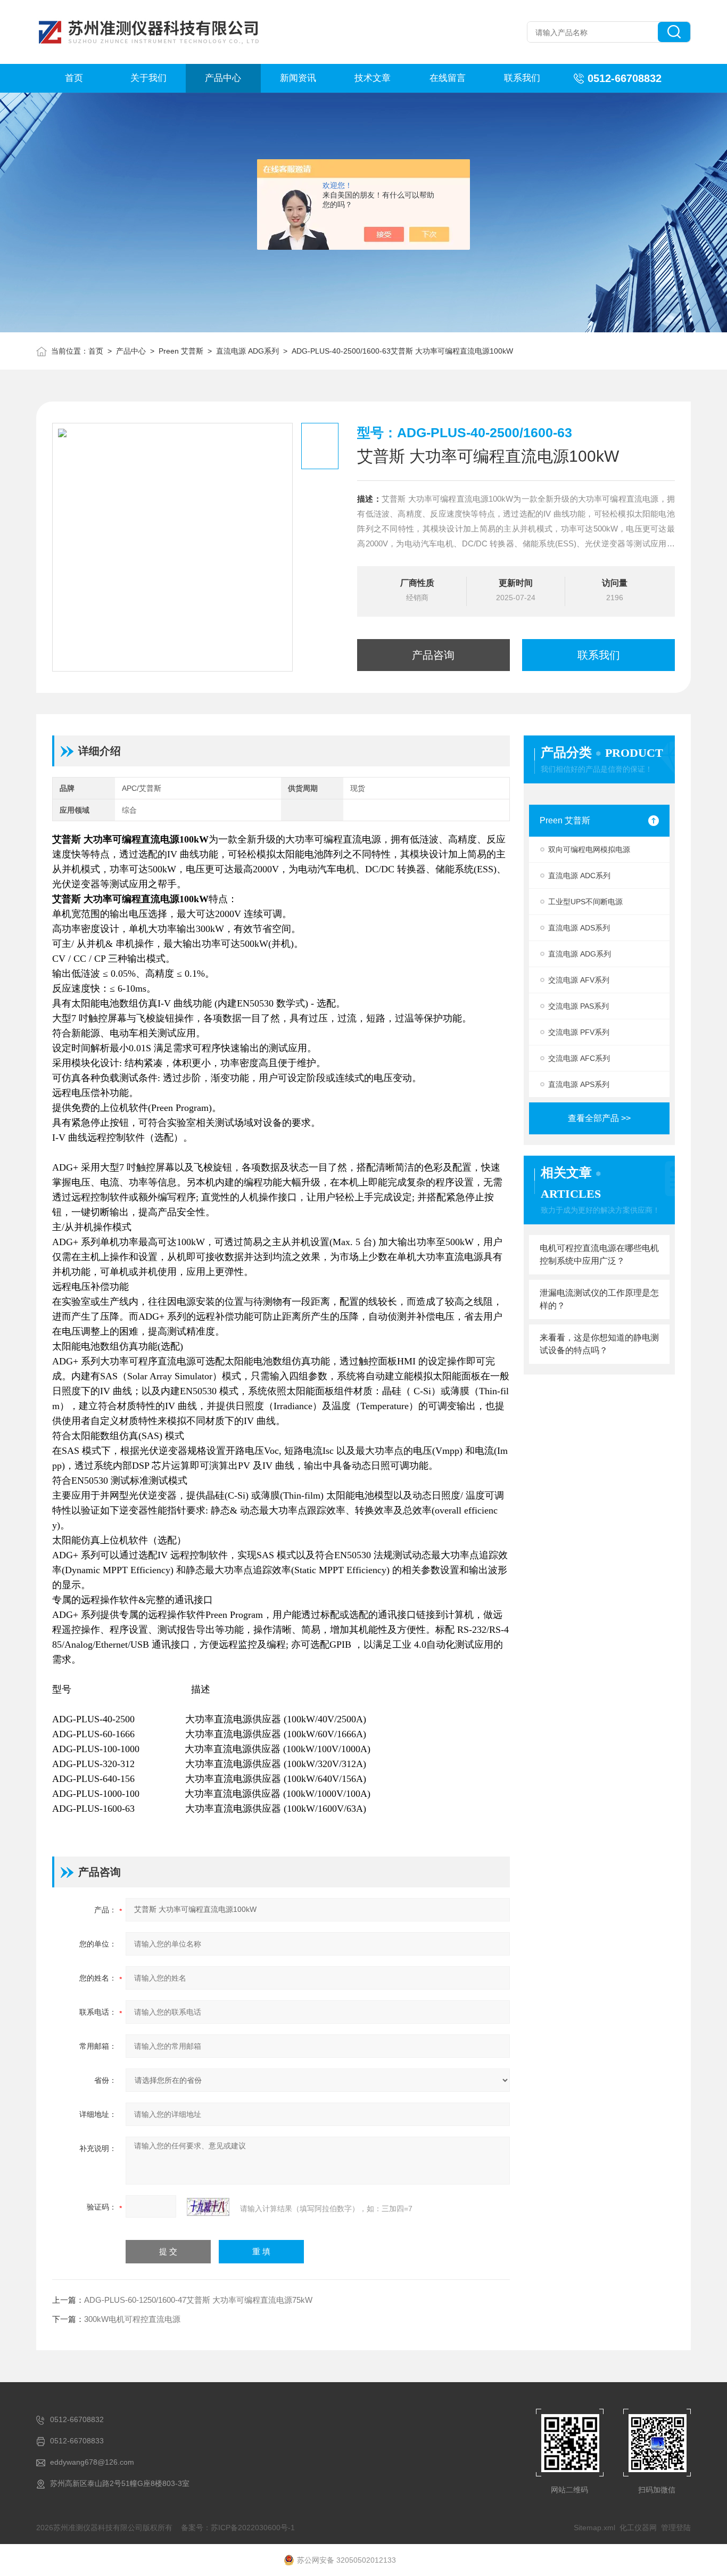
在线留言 (448, 78)
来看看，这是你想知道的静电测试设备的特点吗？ (599, 1344)
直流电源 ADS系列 (579, 928)
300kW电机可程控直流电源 (132, 2319)
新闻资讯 (298, 78)
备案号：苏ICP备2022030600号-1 (238, 2528)
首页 (74, 78)
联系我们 (522, 78)
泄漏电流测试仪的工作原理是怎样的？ (599, 1299)
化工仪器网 (638, 2528)
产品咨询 (433, 655)
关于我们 (148, 78)
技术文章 (373, 78)
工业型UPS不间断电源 (585, 902)
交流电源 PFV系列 (579, 1032)
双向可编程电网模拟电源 (589, 849)
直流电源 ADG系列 (247, 351)
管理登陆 (676, 2528)
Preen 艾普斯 (181, 351)
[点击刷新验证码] (208, 2207)
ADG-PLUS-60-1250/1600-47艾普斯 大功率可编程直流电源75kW (198, 2300)
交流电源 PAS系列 (579, 1006)
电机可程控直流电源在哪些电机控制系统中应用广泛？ (599, 1254)
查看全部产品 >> (599, 1118)
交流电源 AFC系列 (579, 1058)
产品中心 (223, 78)
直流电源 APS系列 (579, 1084)
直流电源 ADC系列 (579, 876)
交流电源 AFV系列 (579, 980)
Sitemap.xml (594, 2528)
